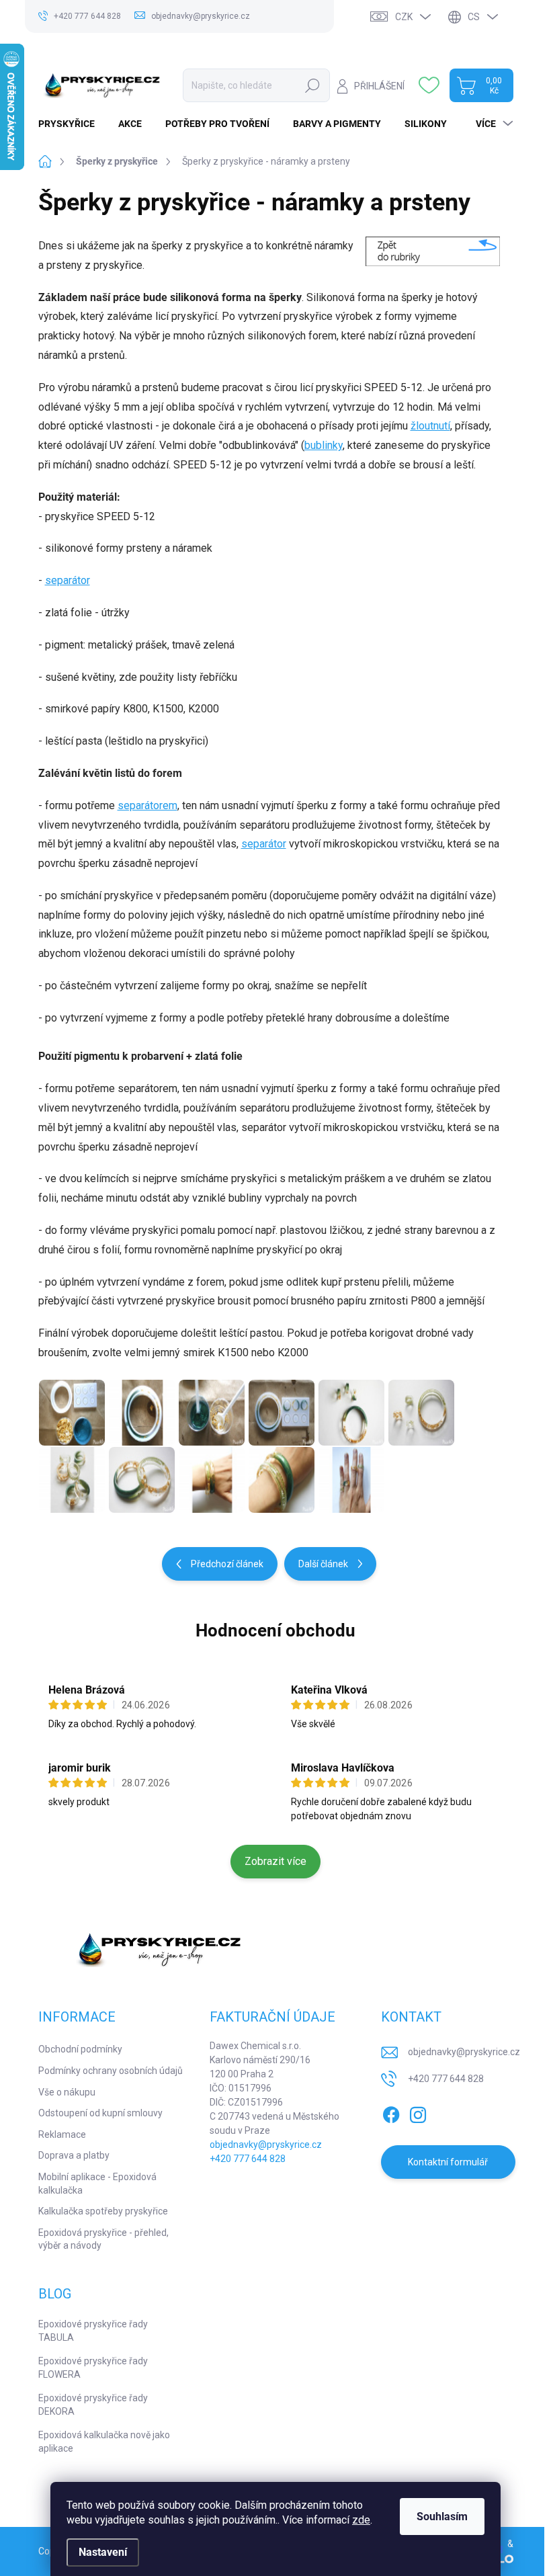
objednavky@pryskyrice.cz (266, 2145)
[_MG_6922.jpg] (212, 1413)
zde (361, 2520)
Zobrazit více (275, 1861)
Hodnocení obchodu (275, 1630)
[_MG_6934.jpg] (421, 1413)
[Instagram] (418, 2113)
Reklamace (62, 2134)
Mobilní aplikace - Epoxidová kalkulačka (97, 2184)
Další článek (323, 1564)
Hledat (313, 85)
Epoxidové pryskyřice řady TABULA (93, 2331)
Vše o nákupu (67, 2092)
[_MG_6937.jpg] (142, 1480)
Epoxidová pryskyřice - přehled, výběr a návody (103, 2239)
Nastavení (103, 2552)
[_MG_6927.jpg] (351, 1413)
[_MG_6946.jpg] (351, 1480)
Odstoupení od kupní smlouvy (100, 2113)
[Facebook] (391, 2113)
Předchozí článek (227, 1564)
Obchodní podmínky (80, 2049)
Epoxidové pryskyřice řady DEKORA (93, 2405)
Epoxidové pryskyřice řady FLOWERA (93, 2368)
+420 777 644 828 (248, 2159)
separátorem (147, 805)
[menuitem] (72, 124)
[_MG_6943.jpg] (282, 1480)
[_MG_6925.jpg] (282, 1413)
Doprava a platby (74, 2155)
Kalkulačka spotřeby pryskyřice (103, 2211)
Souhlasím (442, 2517)
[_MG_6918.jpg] (72, 1413)
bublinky (324, 445)
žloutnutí (430, 426)
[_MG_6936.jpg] (72, 1480)
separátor (68, 580)
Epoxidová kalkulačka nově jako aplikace (104, 2442)
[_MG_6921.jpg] (142, 1413)
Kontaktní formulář (448, 2162)
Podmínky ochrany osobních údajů (111, 2071)
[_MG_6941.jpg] (212, 1480)
